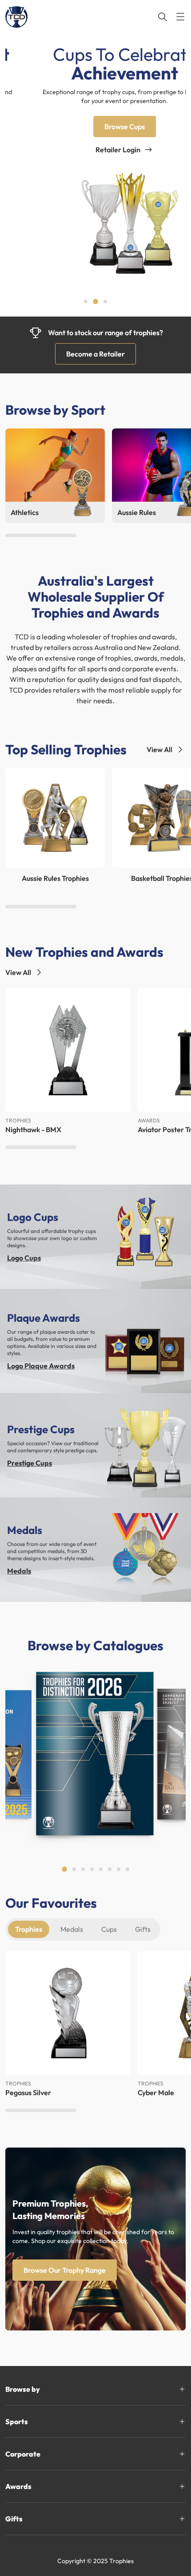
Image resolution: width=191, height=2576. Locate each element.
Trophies (29, 1929)
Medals (19, 1571)
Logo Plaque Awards (41, 1366)
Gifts (143, 1929)
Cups (109, 1929)
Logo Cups (24, 1258)
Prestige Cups (30, 1463)
